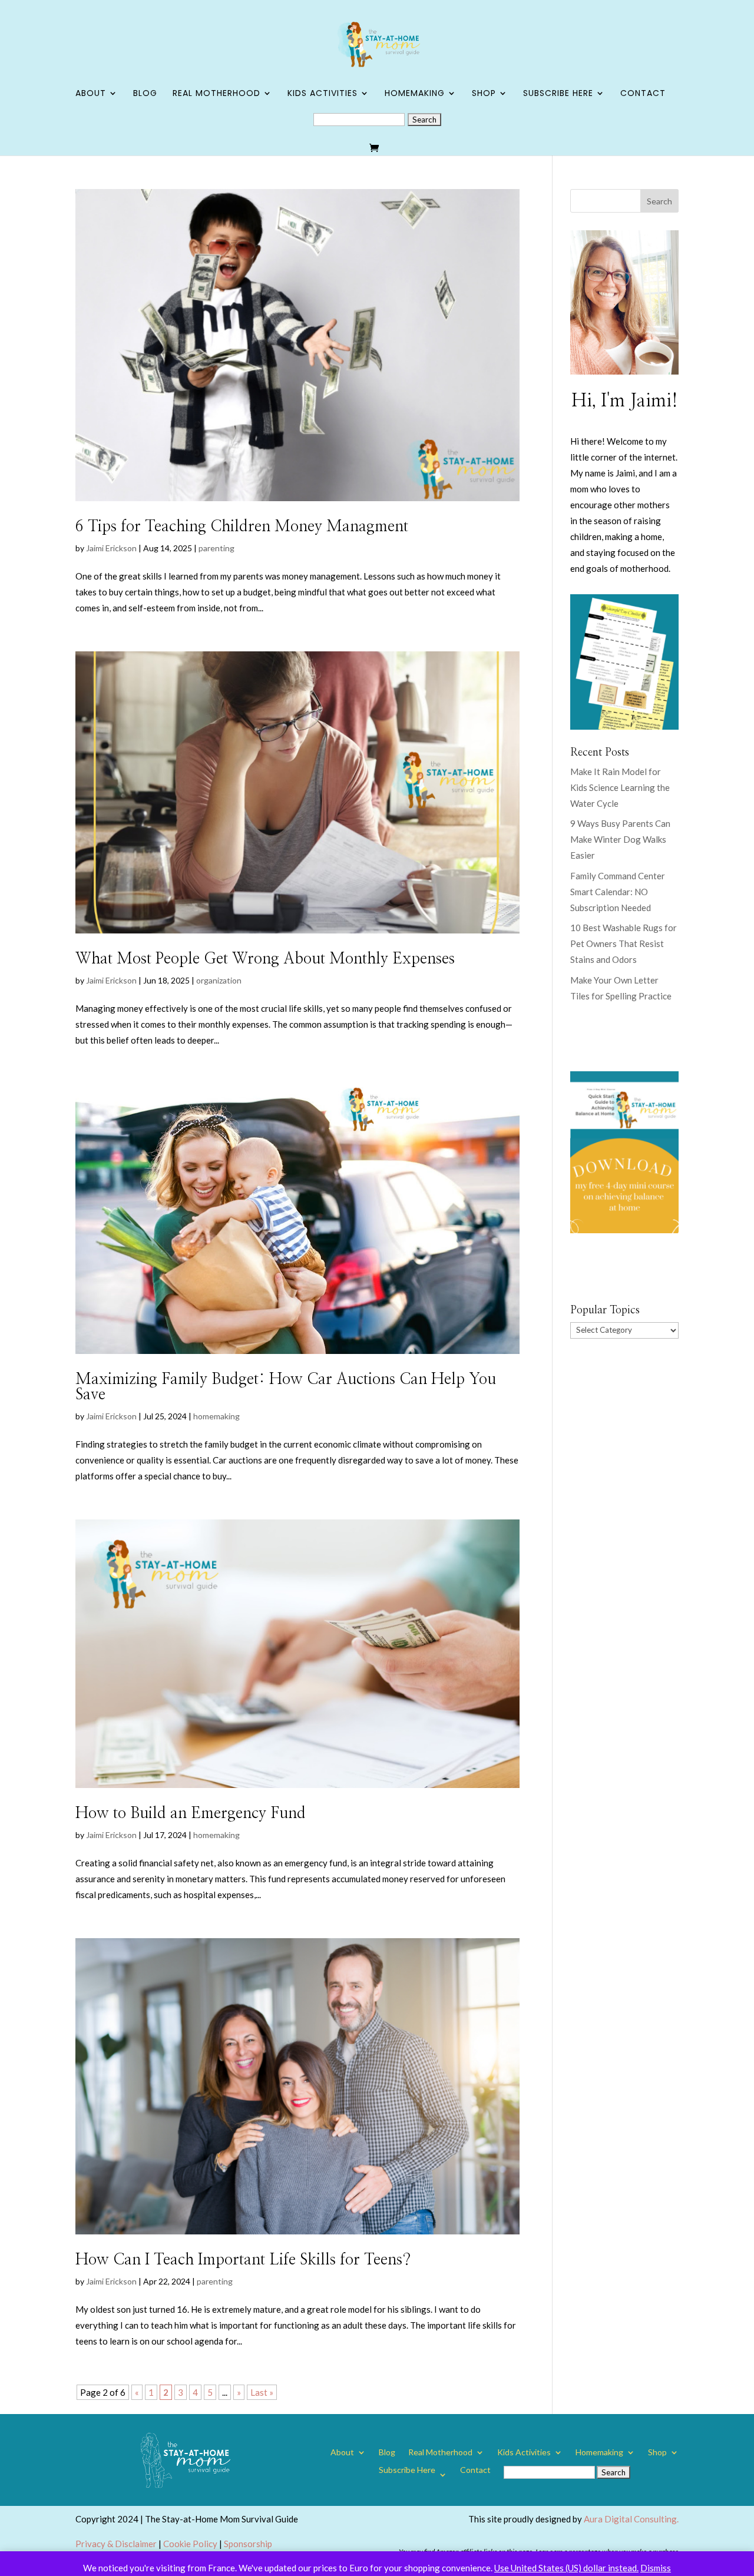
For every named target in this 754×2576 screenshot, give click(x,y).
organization (219, 980)
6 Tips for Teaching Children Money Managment (242, 527)
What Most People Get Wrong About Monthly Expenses (265, 959)
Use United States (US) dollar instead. (566, 2568)
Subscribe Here (558, 94)
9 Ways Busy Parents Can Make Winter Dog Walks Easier (620, 839)
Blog (145, 94)
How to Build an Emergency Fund (191, 1813)
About (91, 94)
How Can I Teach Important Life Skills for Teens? (243, 2260)
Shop (484, 94)
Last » (262, 2392)
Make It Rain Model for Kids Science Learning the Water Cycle (620, 787)
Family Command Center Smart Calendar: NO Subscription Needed (618, 892)
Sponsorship (248, 2544)
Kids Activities (323, 94)
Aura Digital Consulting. (631, 2519)
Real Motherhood (216, 94)
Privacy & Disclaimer (116, 2544)
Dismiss (656, 2568)
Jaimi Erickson (111, 548)
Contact (643, 94)
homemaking (216, 1416)
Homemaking (415, 94)
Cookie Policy (190, 2544)
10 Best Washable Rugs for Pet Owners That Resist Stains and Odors (624, 943)
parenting (216, 548)
